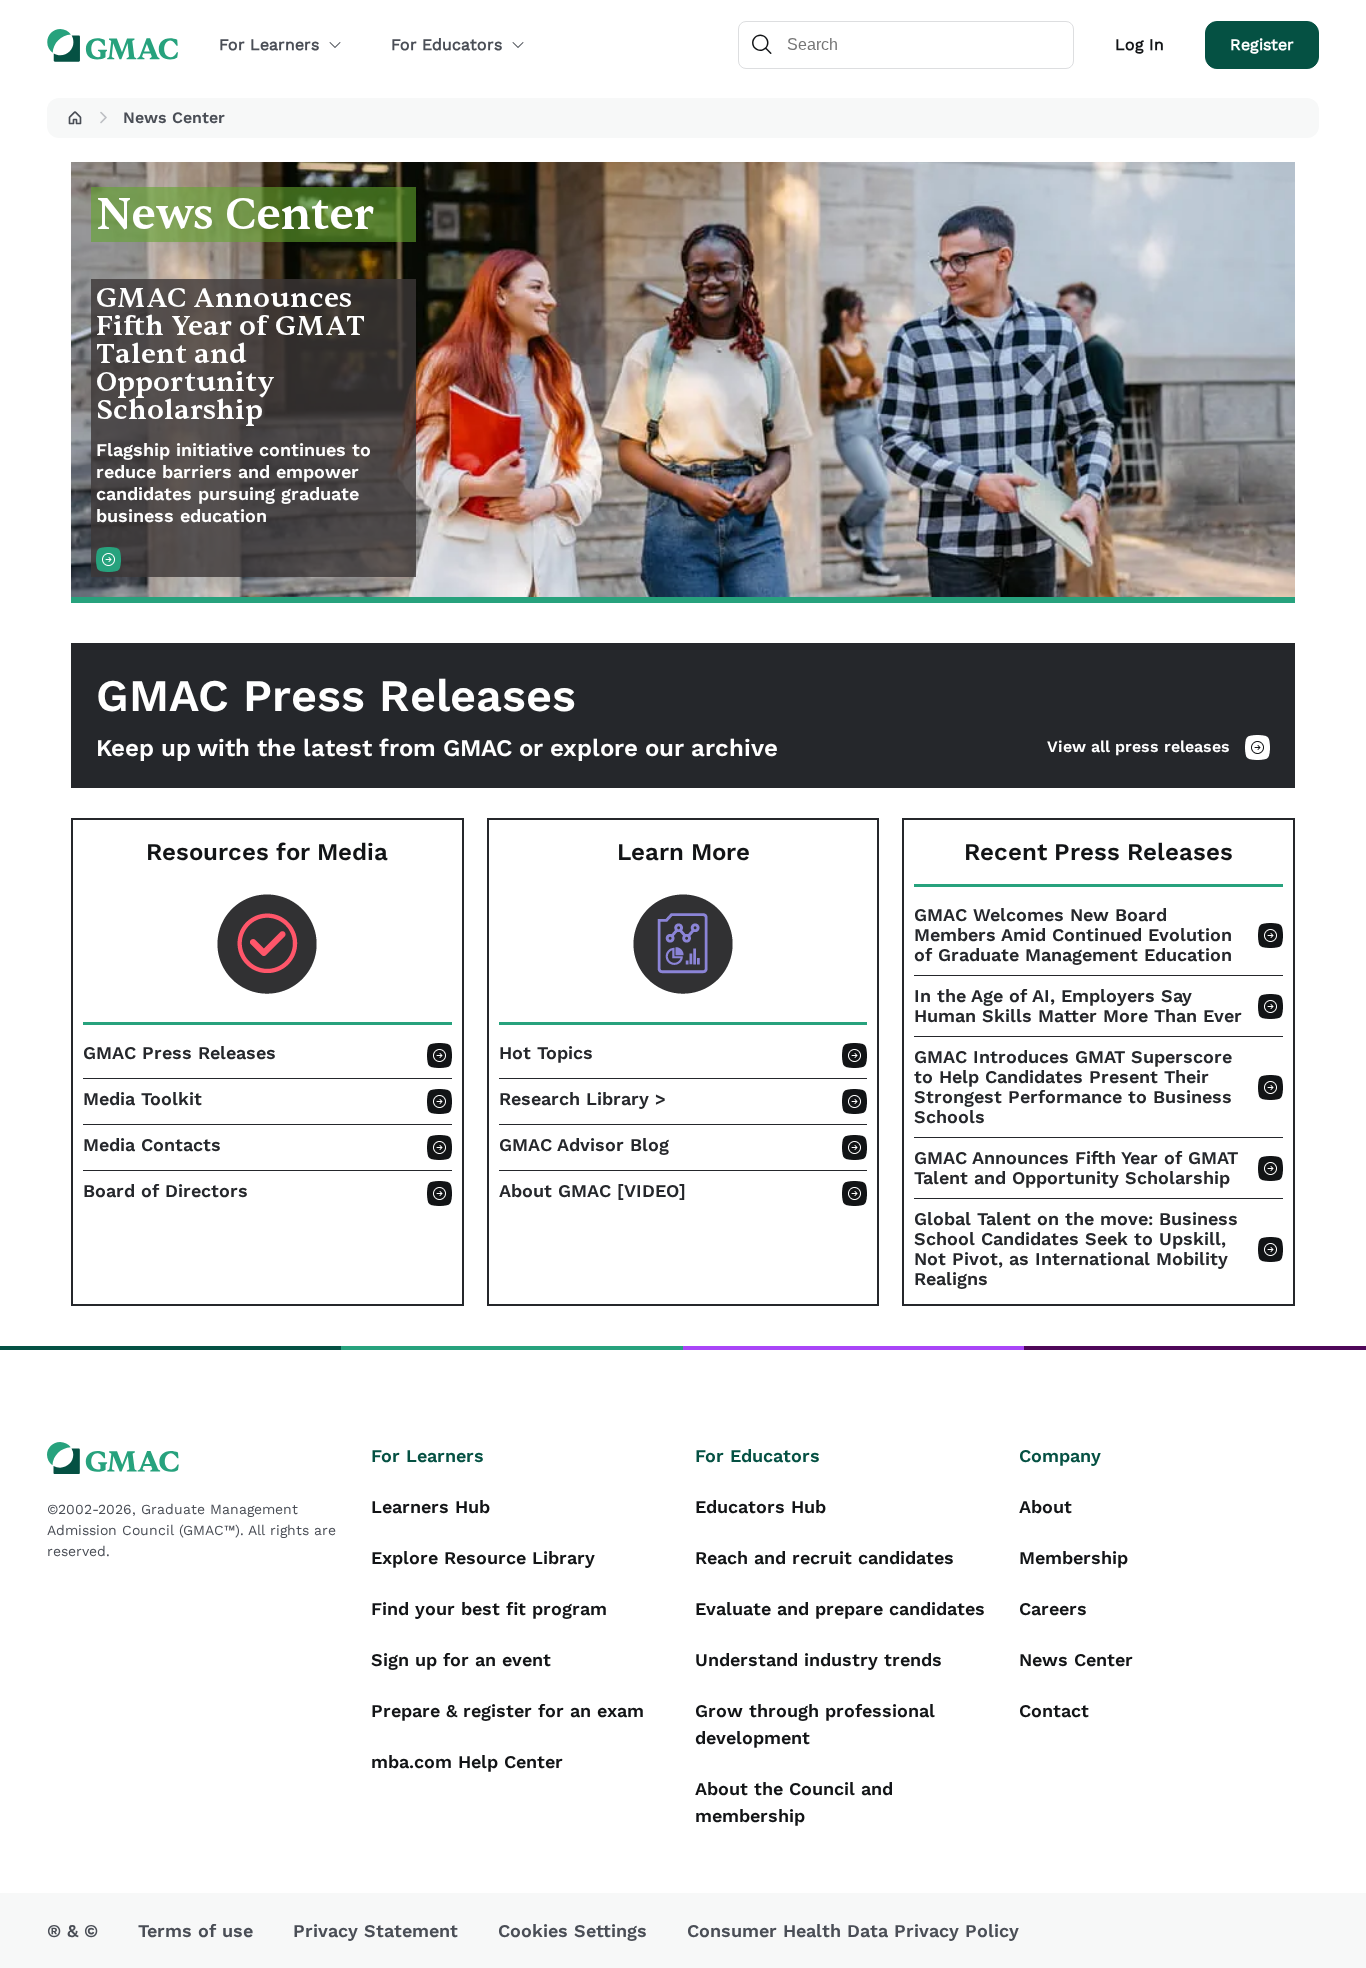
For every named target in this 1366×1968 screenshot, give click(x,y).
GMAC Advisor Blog (584, 1145)
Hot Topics (546, 1053)
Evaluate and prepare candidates (840, 1608)
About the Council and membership (794, 1802)
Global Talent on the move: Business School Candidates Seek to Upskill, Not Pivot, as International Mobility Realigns (1076, 1249)
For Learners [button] (269, 44)
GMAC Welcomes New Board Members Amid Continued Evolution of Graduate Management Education (1073, 935)
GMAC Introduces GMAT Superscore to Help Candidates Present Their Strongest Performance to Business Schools (1073, 1087)
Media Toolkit (142, 1099)
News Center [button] (174, 117)
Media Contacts (152, 1145)
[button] (75, 118)
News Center (1076, 1659)
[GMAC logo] (197, 1458)
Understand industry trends (818, 1659)
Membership (1073, 1557)
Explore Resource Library (483, 1557)
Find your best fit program (489, 1608)
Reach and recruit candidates (824, 1557)
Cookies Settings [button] (572, 1930)
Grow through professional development (815, 1724)
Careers (1053, 1608)
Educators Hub (760, 1506)
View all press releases (1138, 746)
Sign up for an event (461, 1659)
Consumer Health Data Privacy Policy (853, 1930)
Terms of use (195, 1930)
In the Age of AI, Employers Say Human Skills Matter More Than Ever (1078, 1006)
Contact (1054, 1710)
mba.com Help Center (467, 1761)
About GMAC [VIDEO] (592, 1191)
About (1045, 1506)
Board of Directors (165, 1191)
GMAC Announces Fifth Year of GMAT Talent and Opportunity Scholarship (1076, 1168)
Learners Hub (430, 1506)
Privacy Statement (375, 1930)
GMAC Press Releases (179, 1053)
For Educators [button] (446, 44)
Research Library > (582, 1099)
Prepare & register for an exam (507, 1710)
